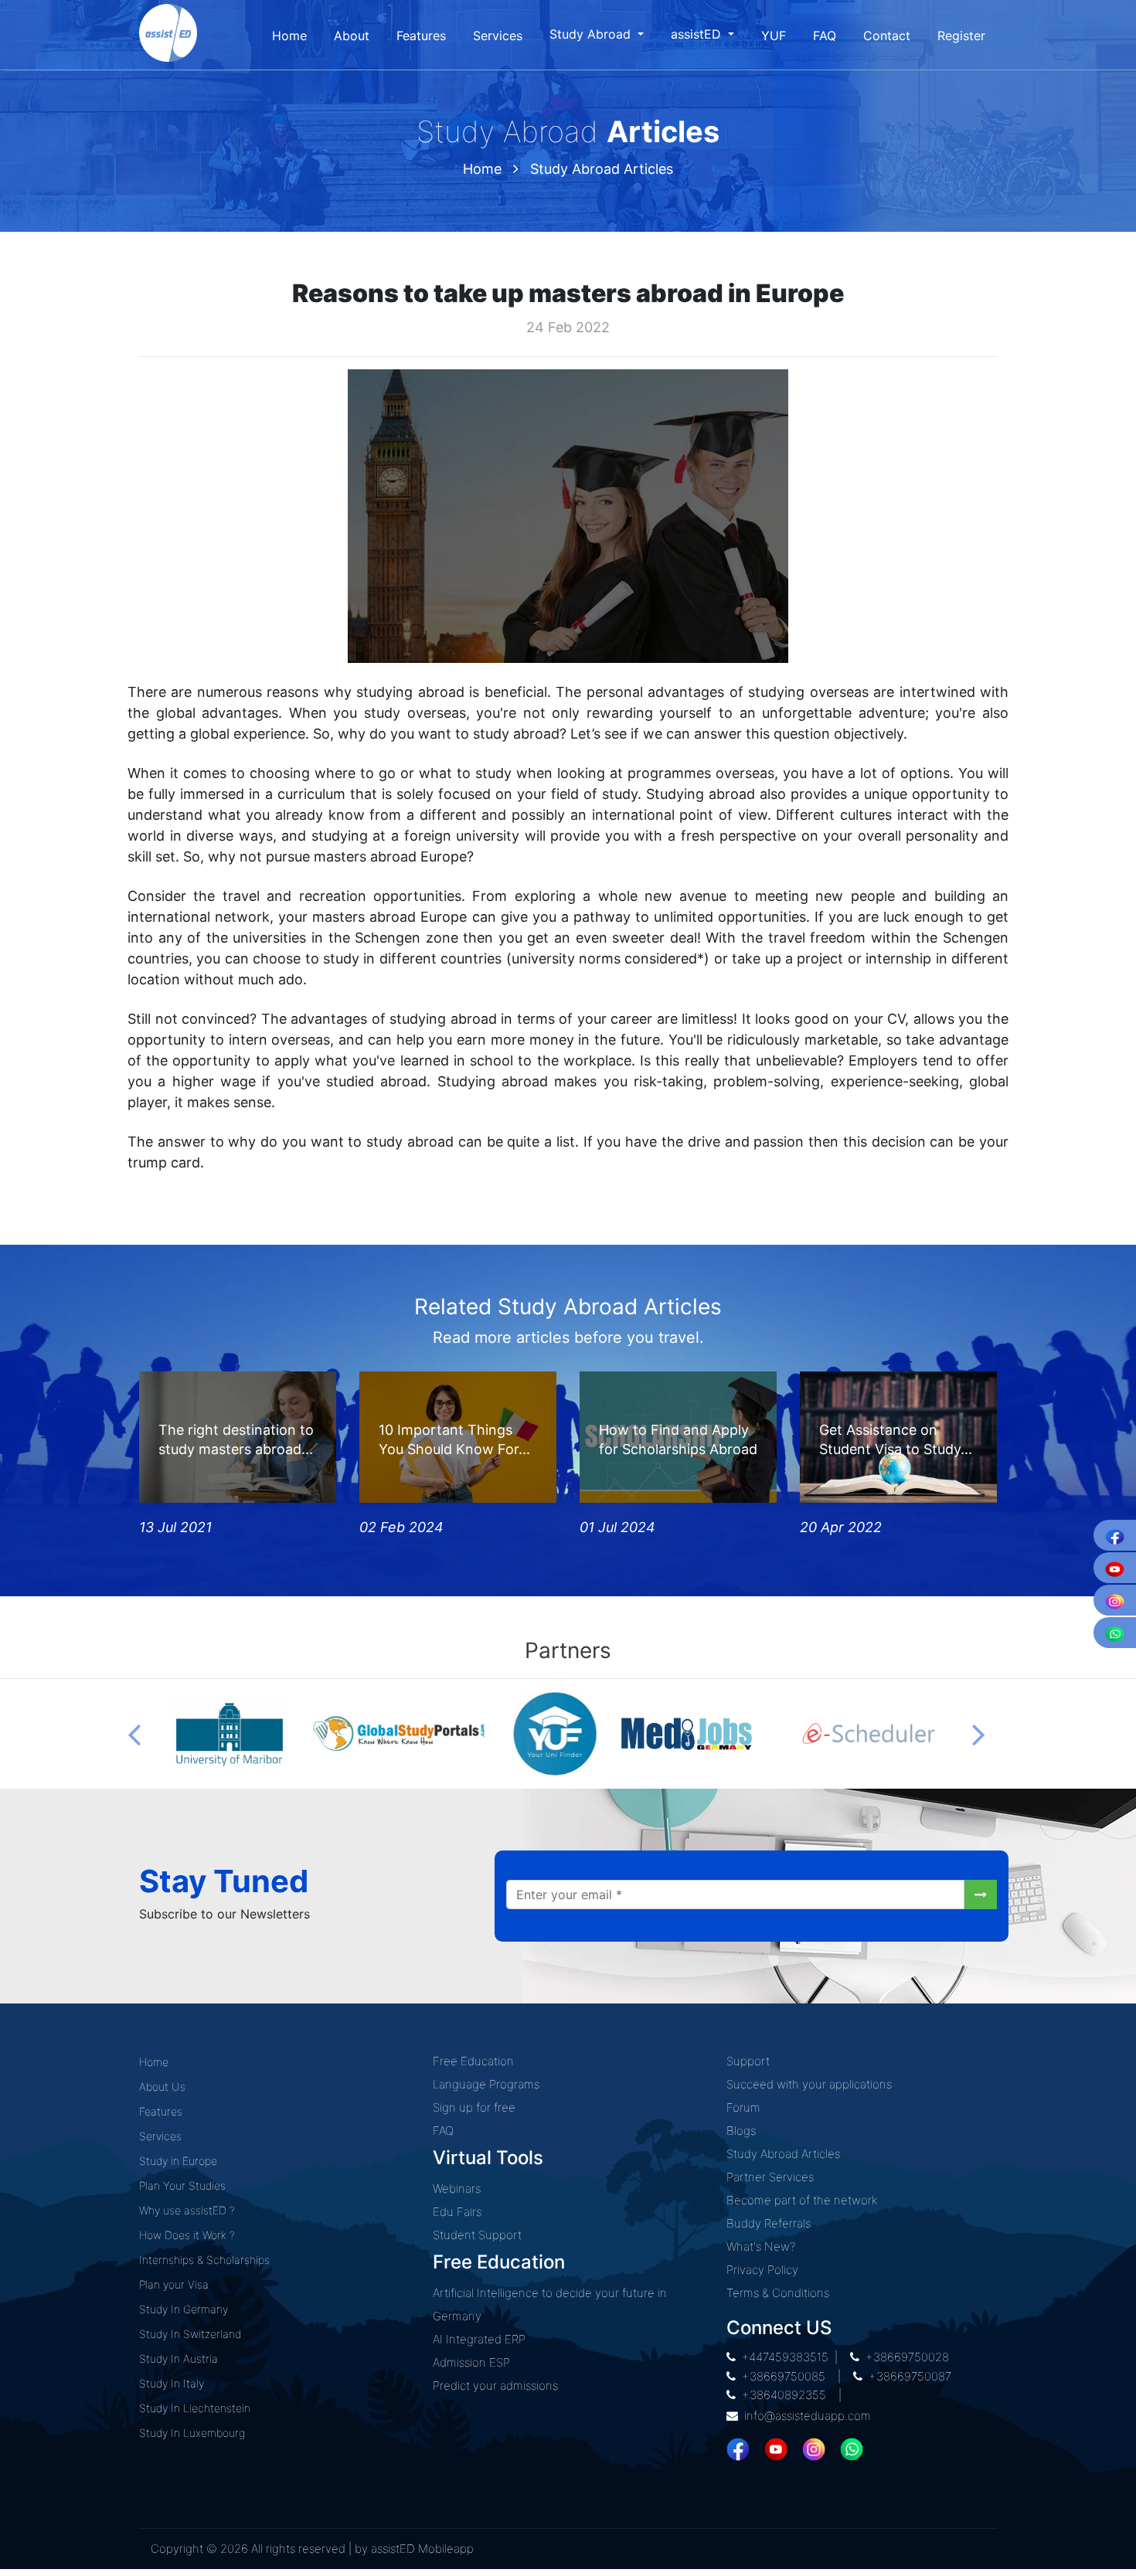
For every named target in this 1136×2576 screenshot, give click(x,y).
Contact (887, 36)
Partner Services (770, 2177)
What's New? (761, 2246)
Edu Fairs (457, 2212)
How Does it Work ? (187, 2235)
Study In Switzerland (190, 2334)
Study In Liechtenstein (195, 2408)
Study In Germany (184, 2309)
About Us (162, 2087)
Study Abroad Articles (602, 169)
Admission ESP (471, 2362)
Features (421, 36)
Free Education (473, 2061)
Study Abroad (592, 34)
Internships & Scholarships (204, 2260)
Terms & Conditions (778, 2293)
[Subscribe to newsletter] (981, 1895)
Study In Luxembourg (192, 2433)
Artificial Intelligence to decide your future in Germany (550, 2304)
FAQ (825, 36)
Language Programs (486, 2084)
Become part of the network (802, 2200)
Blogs (741, 2131)
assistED (698, 34)
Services (498, 36)
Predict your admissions (495, 2386)
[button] (134, 1734)
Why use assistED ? (187, 2210)
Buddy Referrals (769, 2223)
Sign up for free (474, 2107)
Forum (743, 2107)
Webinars (457, 2189)
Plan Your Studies (182, 2185)
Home (289, 36)
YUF (774, 36)
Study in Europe (178, 2161)
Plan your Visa (174, 2284)
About (352, 36)
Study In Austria (179, 2359)
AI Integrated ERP (479, 2339)
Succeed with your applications (809, 2084)
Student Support (477, 2235)
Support (748, 2061)
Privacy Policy (762, 2270)
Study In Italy (172, 2383)
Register (961, 36)
